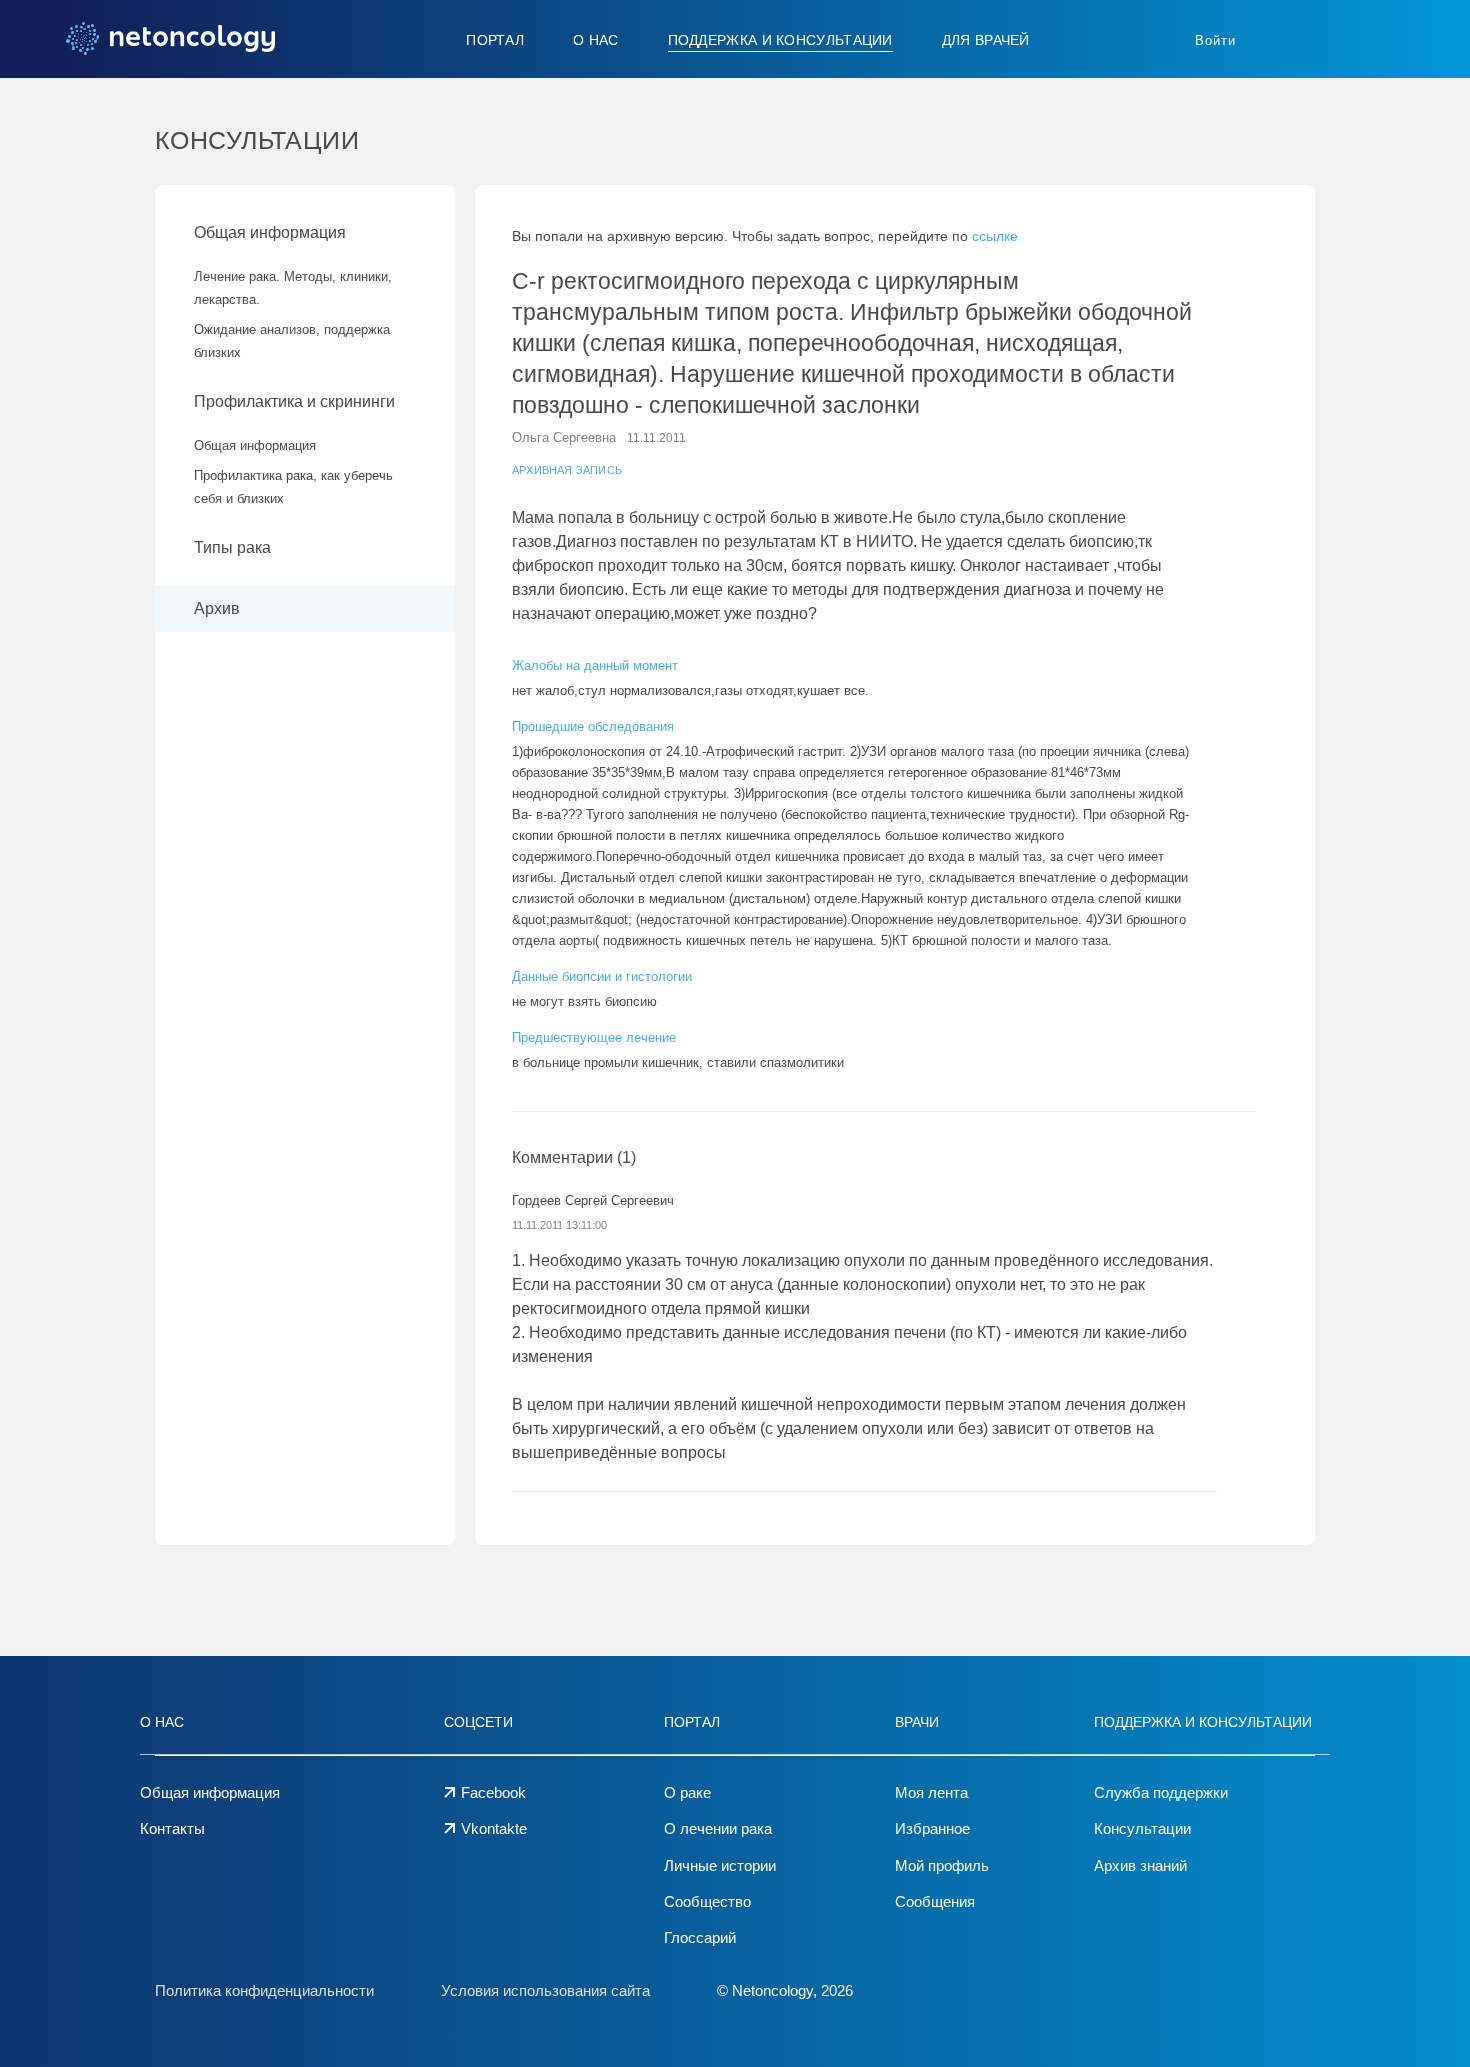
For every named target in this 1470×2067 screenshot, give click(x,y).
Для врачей (986, 40)
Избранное (932, 1828)
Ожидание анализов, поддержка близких (292, 341)
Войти (1215, 40)
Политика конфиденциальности (264, 1990)
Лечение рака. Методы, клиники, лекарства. (293, 288)
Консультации (1142, 1828)
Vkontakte (494, 1828)
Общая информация (270, 232)
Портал (495, 40)
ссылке (995, 236)
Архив (217, 608)
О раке (687, 1792)
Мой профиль (942, 1865)
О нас (596, 40)
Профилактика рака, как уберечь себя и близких (293, 487)
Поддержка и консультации (780, 40)
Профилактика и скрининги (294, 401)
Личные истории (720, 1865)
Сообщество (707, 1901)
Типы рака (234, 547)
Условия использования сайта (545, 1990)
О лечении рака (718, 1828)
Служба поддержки (1161, 1792)
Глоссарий (700, 1937)
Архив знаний (1140, 1865)
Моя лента (931, 1792)
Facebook (493, 1792)
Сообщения (935, 1901)
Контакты (172, 1828)
